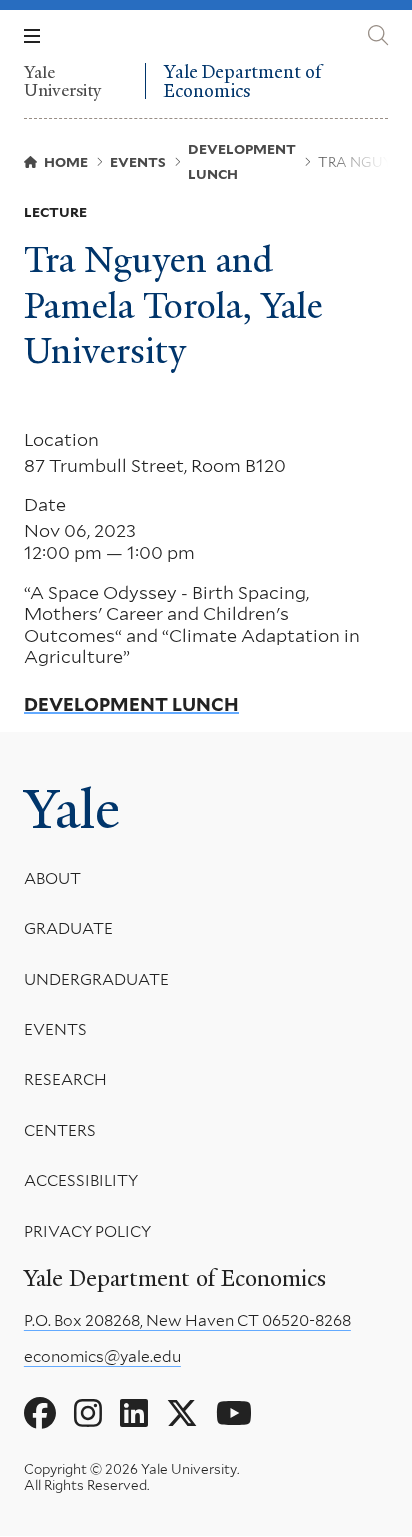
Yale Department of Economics (242, 81)
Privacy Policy (87, 1231)
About (52, 878)
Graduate (68, 928)
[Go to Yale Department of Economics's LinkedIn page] (134, 1414)
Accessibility (81, 1180)
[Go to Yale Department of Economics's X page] (182, 1414)
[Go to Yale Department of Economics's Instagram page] (88, 1414)
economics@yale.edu (102, 1356)
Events (55, 1029)
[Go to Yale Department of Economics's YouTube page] (234, 1414)
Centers (60, 1130)
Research (65, 1079)
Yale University (63, 81)
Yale (72, 809)
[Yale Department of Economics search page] (378, 35)
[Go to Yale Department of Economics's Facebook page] (40, 1414)
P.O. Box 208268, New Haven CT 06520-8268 (187, 1320)
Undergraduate (96, 979)
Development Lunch (131, 705)
